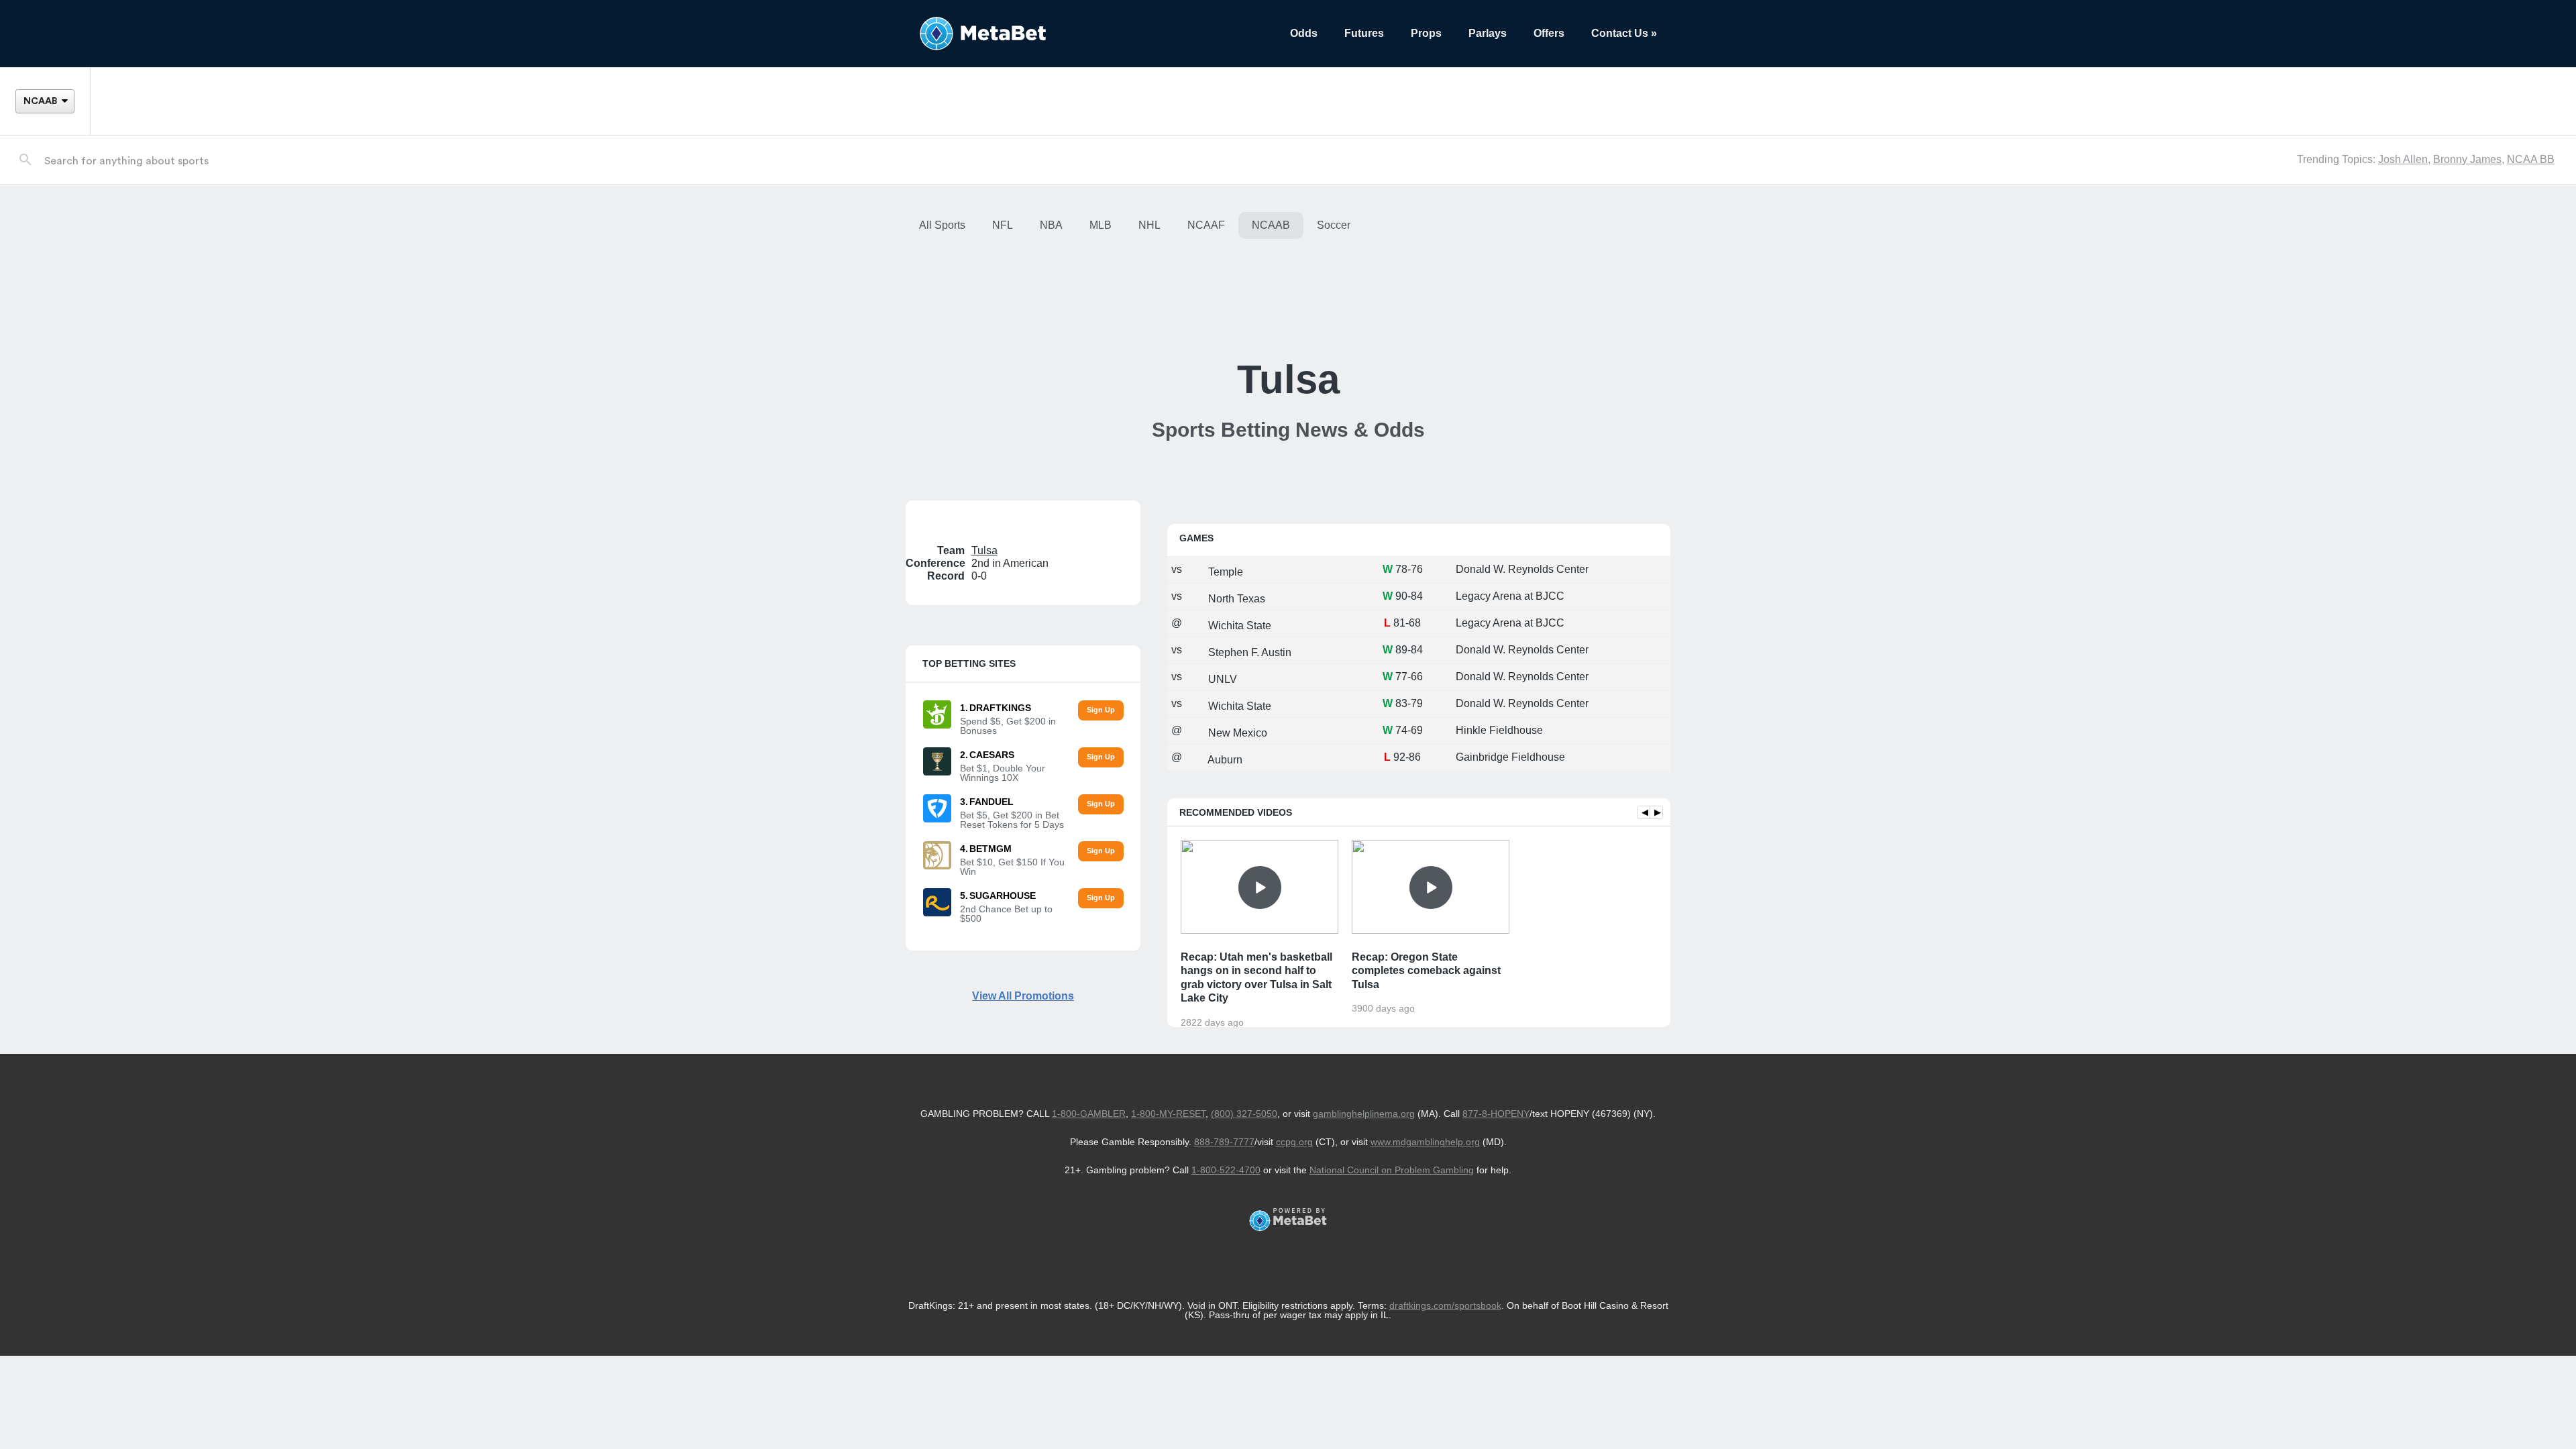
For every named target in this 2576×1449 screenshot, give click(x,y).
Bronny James (2467, 159)
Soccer (1334, 225)
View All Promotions (1023, 996)
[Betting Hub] (1091, 34)
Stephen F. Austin (1248, 652)
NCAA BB (2531, 159)
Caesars (992, 755)
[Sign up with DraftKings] (1101, 711)
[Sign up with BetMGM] (1101, 852)
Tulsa (984, 550)
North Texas (1235, 599)
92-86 (1407, 757)
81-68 (1407, 623)
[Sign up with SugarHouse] (1101, 899)
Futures (1364, 33)
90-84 (1409, 596)
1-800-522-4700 (1226, 1170)
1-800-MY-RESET (1168, 1114)
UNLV (1221, 679)
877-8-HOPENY (1496, 1114)
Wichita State (1238, 626)
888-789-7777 (1224, 1142)
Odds (1304, 33)
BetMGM (990, 849)
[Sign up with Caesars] (1101, 758)
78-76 (1409, 569)
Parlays (1488, 33)
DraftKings (1000, 708)
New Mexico (1236, 733)
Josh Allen (2403, 159)
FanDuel (991, 802)
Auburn (1224, 760)
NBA (1051, 225)
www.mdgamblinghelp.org (1425, 1142)
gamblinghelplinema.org (1364, 1114)
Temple (1224, 572)
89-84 (1409, 650)
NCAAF (1206, 225)
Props (1426, 33)
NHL (1149, 225)
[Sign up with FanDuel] (1101, 805)
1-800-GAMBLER (1089, 1114)
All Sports (942, 225)
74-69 (1409, 730)
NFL (1003, 225)
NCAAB (1271, 225)
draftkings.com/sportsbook (1445, 1305)
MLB (1101, 225)
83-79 (1409, 703)
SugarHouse (1003, 896)
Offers (1549, 33)
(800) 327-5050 (1244, 1114)
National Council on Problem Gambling (1392, 1170)
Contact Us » (1624, 33)
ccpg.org (1294, 1142)
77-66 (1409, 677)
